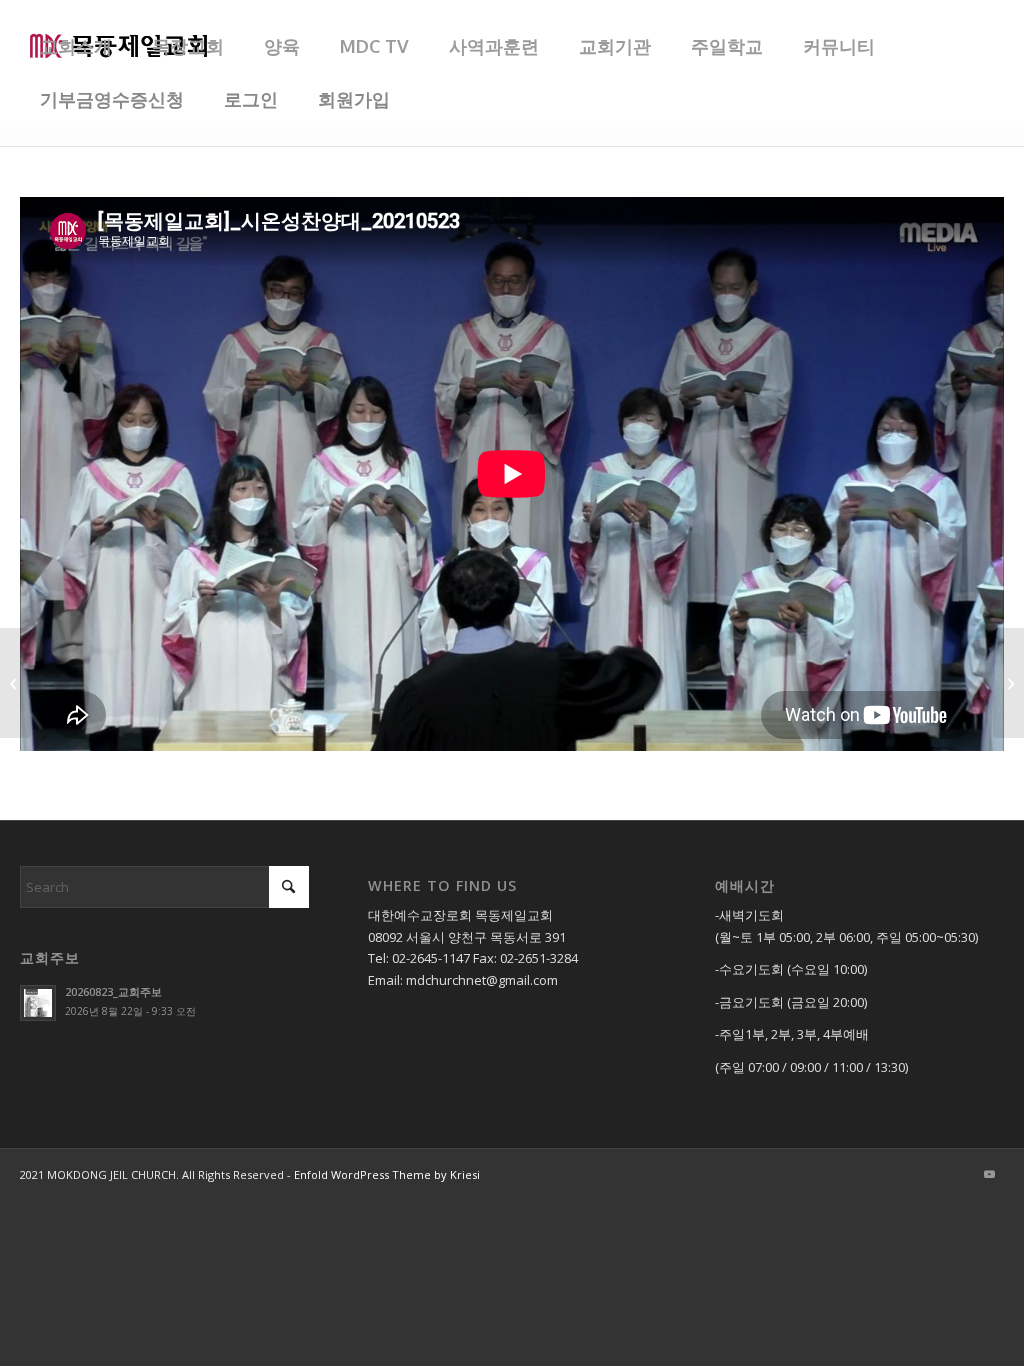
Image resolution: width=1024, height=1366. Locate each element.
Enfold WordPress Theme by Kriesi (387, 1174)
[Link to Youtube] (989, 1174)
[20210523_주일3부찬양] (15, 683)
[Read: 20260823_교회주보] (38, 1003)
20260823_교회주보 (113, 991)
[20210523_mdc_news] (1008, 683)
